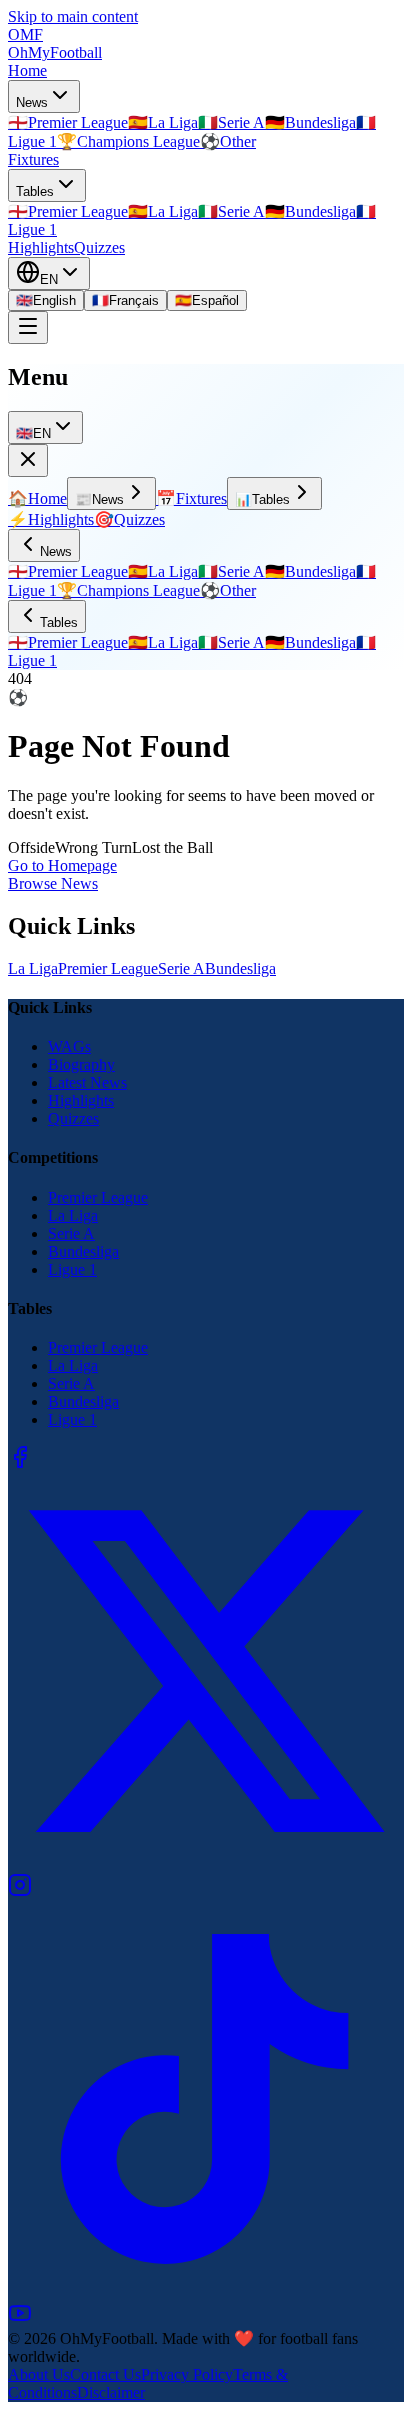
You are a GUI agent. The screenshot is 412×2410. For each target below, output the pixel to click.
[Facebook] (20, 1463)
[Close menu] (28, 460)
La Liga (33, 968)
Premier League (108, 968)
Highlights (41, 247)
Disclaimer (111, 2392)
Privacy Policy (187, 2374)
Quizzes (99, 247)
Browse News (53, 883)
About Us (39, 2374)
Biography (81, 1064)
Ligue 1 (72, 1269)
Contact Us (105, 2374)
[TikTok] (206, 2291)
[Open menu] (28, 327)
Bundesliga (240, 968)
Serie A (181, 968)
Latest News (87, 1082)
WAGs (69, 1046)
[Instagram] (20, 1891)
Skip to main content (73, 16)
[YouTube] (20, 2319)
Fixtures (33, 159)
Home (27, 70)
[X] (206, 1863)
